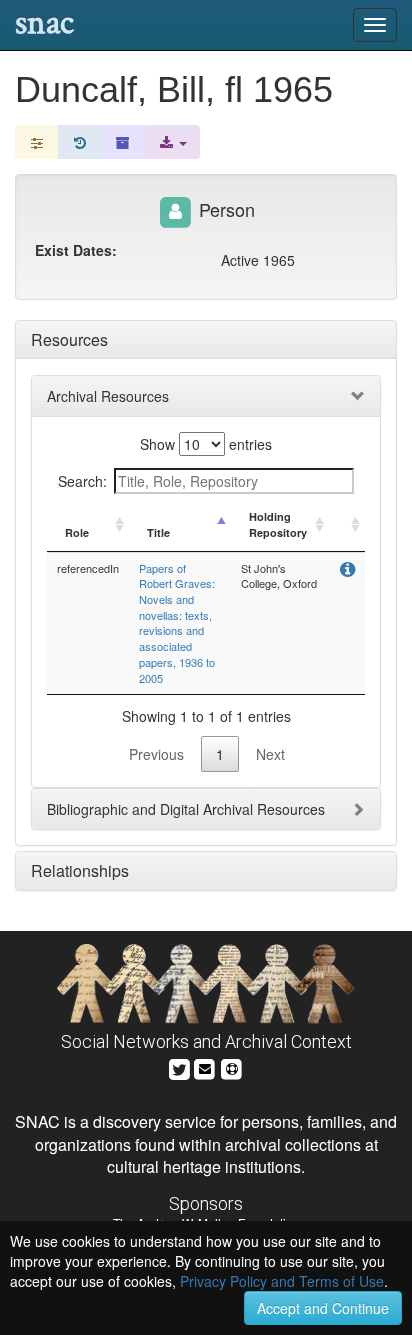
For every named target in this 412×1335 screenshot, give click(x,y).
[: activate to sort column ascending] (347, 525)
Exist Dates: (76, 250)
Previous (156, 754)
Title (158, 532)
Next (270, 754)
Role (77, 532)
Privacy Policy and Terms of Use (282, 1281)
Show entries (206, 444)
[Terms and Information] (232, 1066)
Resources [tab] (69, 339)
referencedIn (88, 568)
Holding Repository (278, 524)
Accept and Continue (323, 1308)
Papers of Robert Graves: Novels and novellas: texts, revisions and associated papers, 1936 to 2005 (177, 623)
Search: (82, 481)
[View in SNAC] (347, 570)
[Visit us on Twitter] (179, 1066)
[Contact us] (205, 1066)
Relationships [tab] (80, 870)
